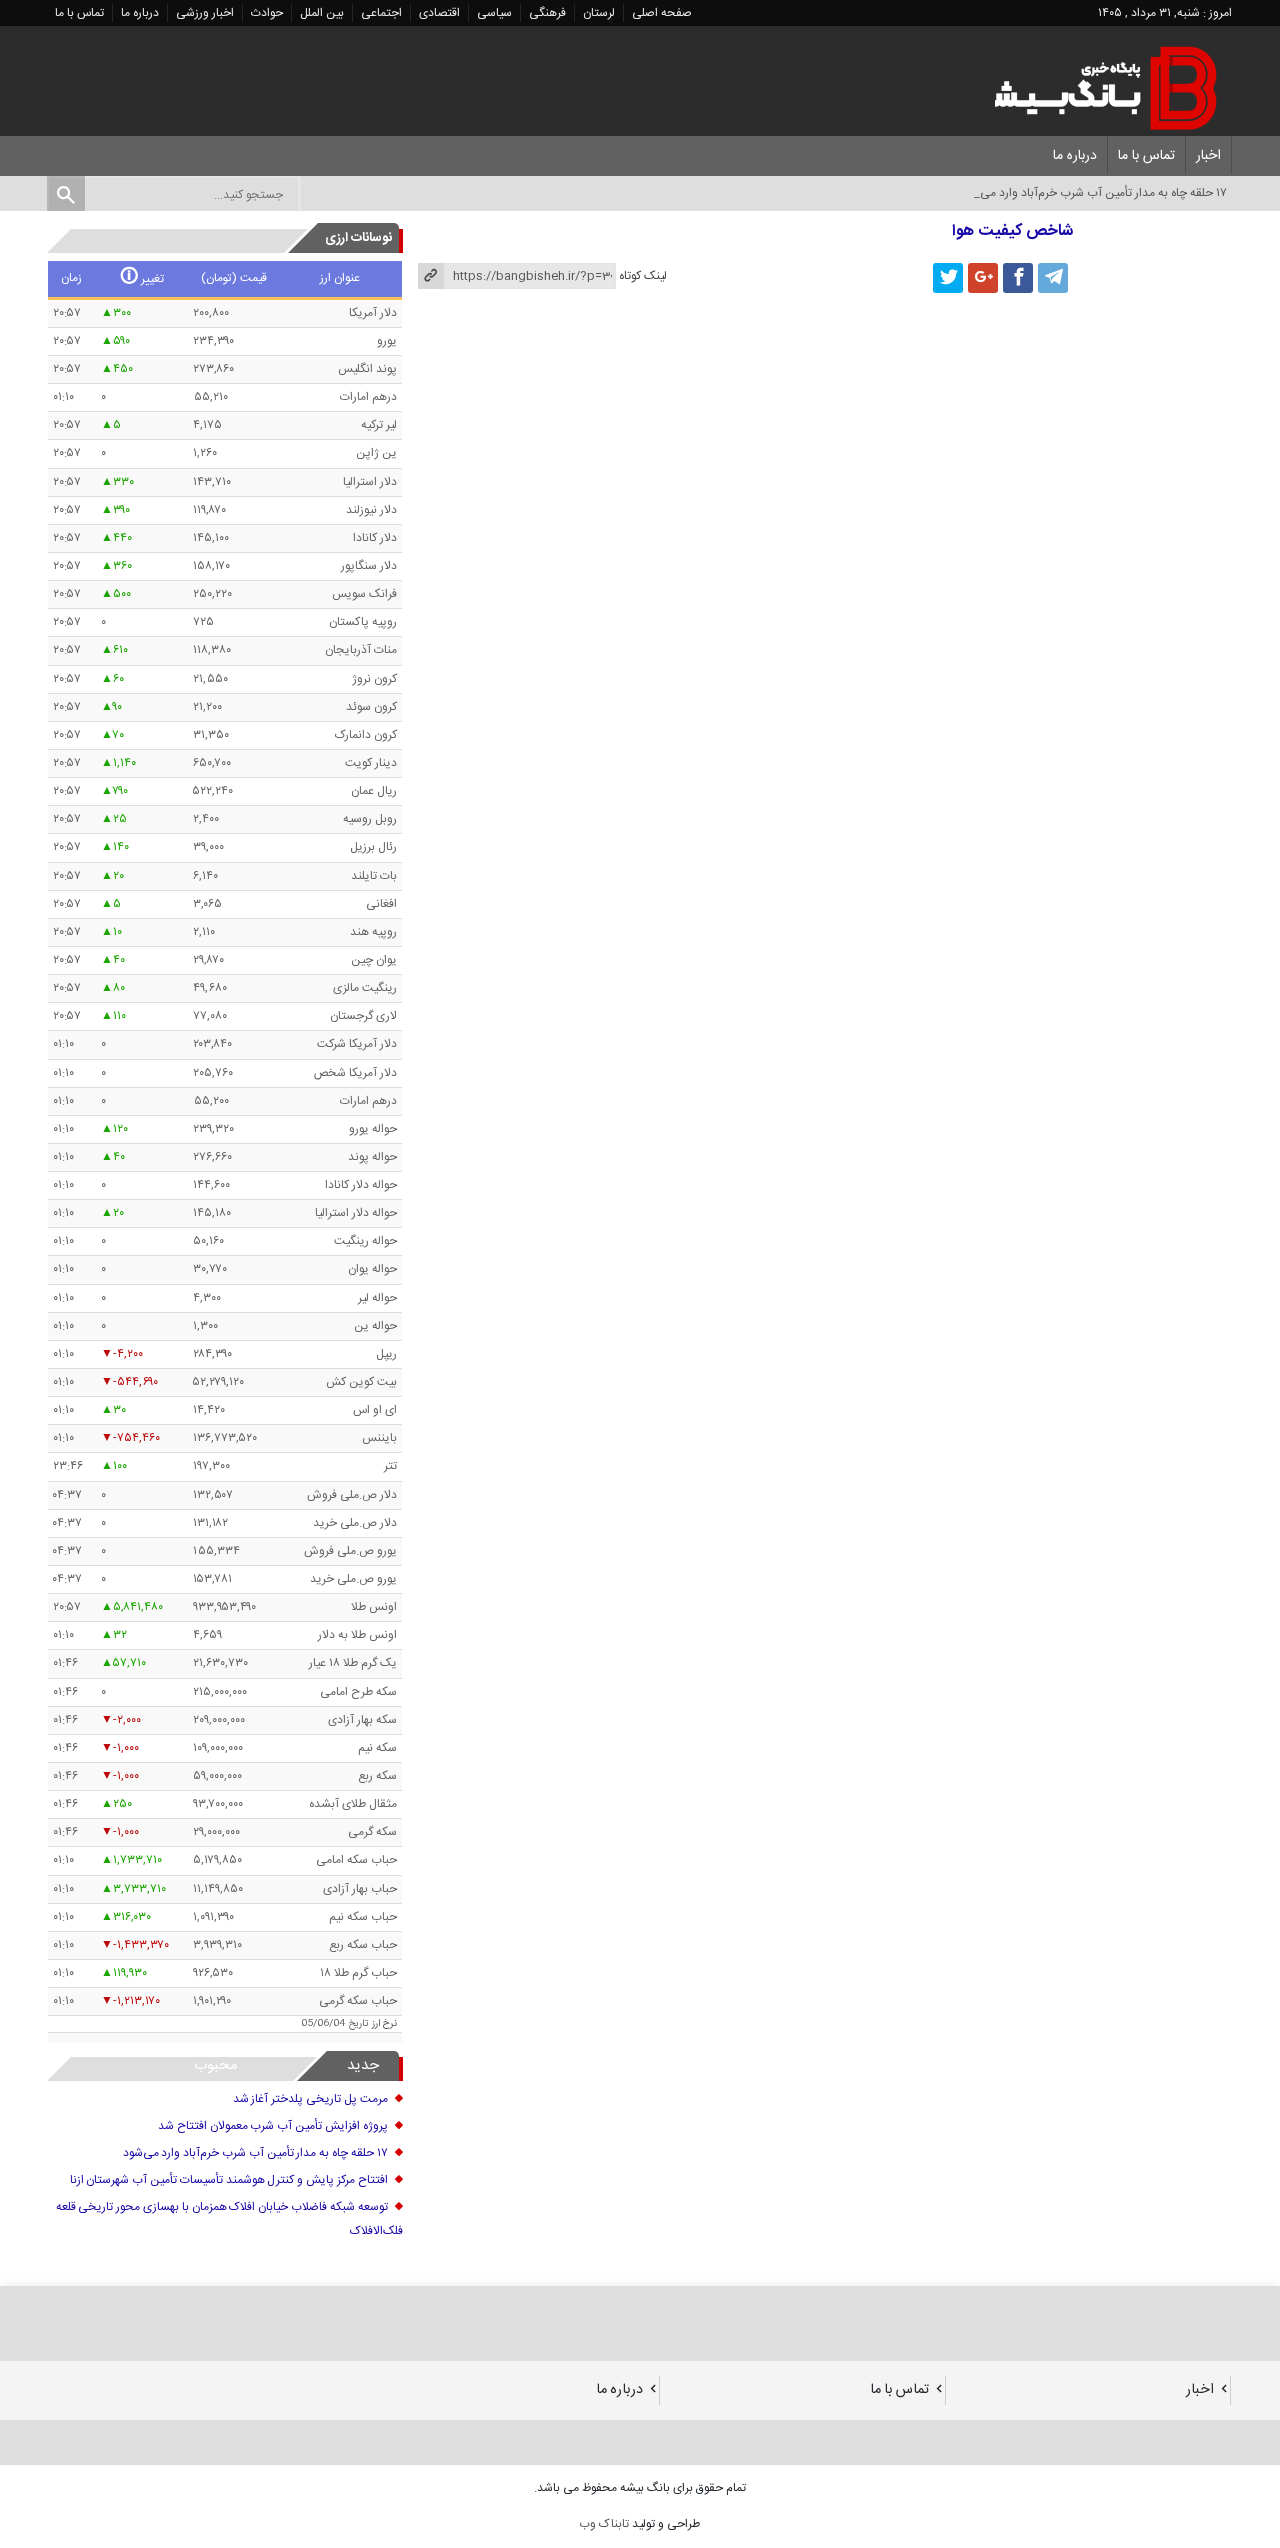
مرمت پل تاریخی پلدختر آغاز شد (310, 2099)
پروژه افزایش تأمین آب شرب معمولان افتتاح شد (273, 2126)
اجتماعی (381, 13)
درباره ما (140, 13)
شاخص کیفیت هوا (1012, 231)
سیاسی (494, 13)
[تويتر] (948, 278)
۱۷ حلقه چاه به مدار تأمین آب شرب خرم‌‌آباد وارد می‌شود (255, 2153)
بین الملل (322, 13)
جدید (363, 2065)
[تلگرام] (1053, 278)
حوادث (267, 13)
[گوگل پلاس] (983, 278)
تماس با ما (79, 13)
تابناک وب (604, 2524)
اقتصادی (439, 13)
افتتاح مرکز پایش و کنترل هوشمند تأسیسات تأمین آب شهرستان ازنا (229, 2180)
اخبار (1208, 156)
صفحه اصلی (662, 13)
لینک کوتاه (643, 276)
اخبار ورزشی (205, 13)
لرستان (599, 13)
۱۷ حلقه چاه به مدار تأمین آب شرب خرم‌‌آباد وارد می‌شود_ (1090, 193)
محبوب (216, 2065)
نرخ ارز (384, 2024)
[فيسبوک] (1018, 278)
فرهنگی (547, 13)
